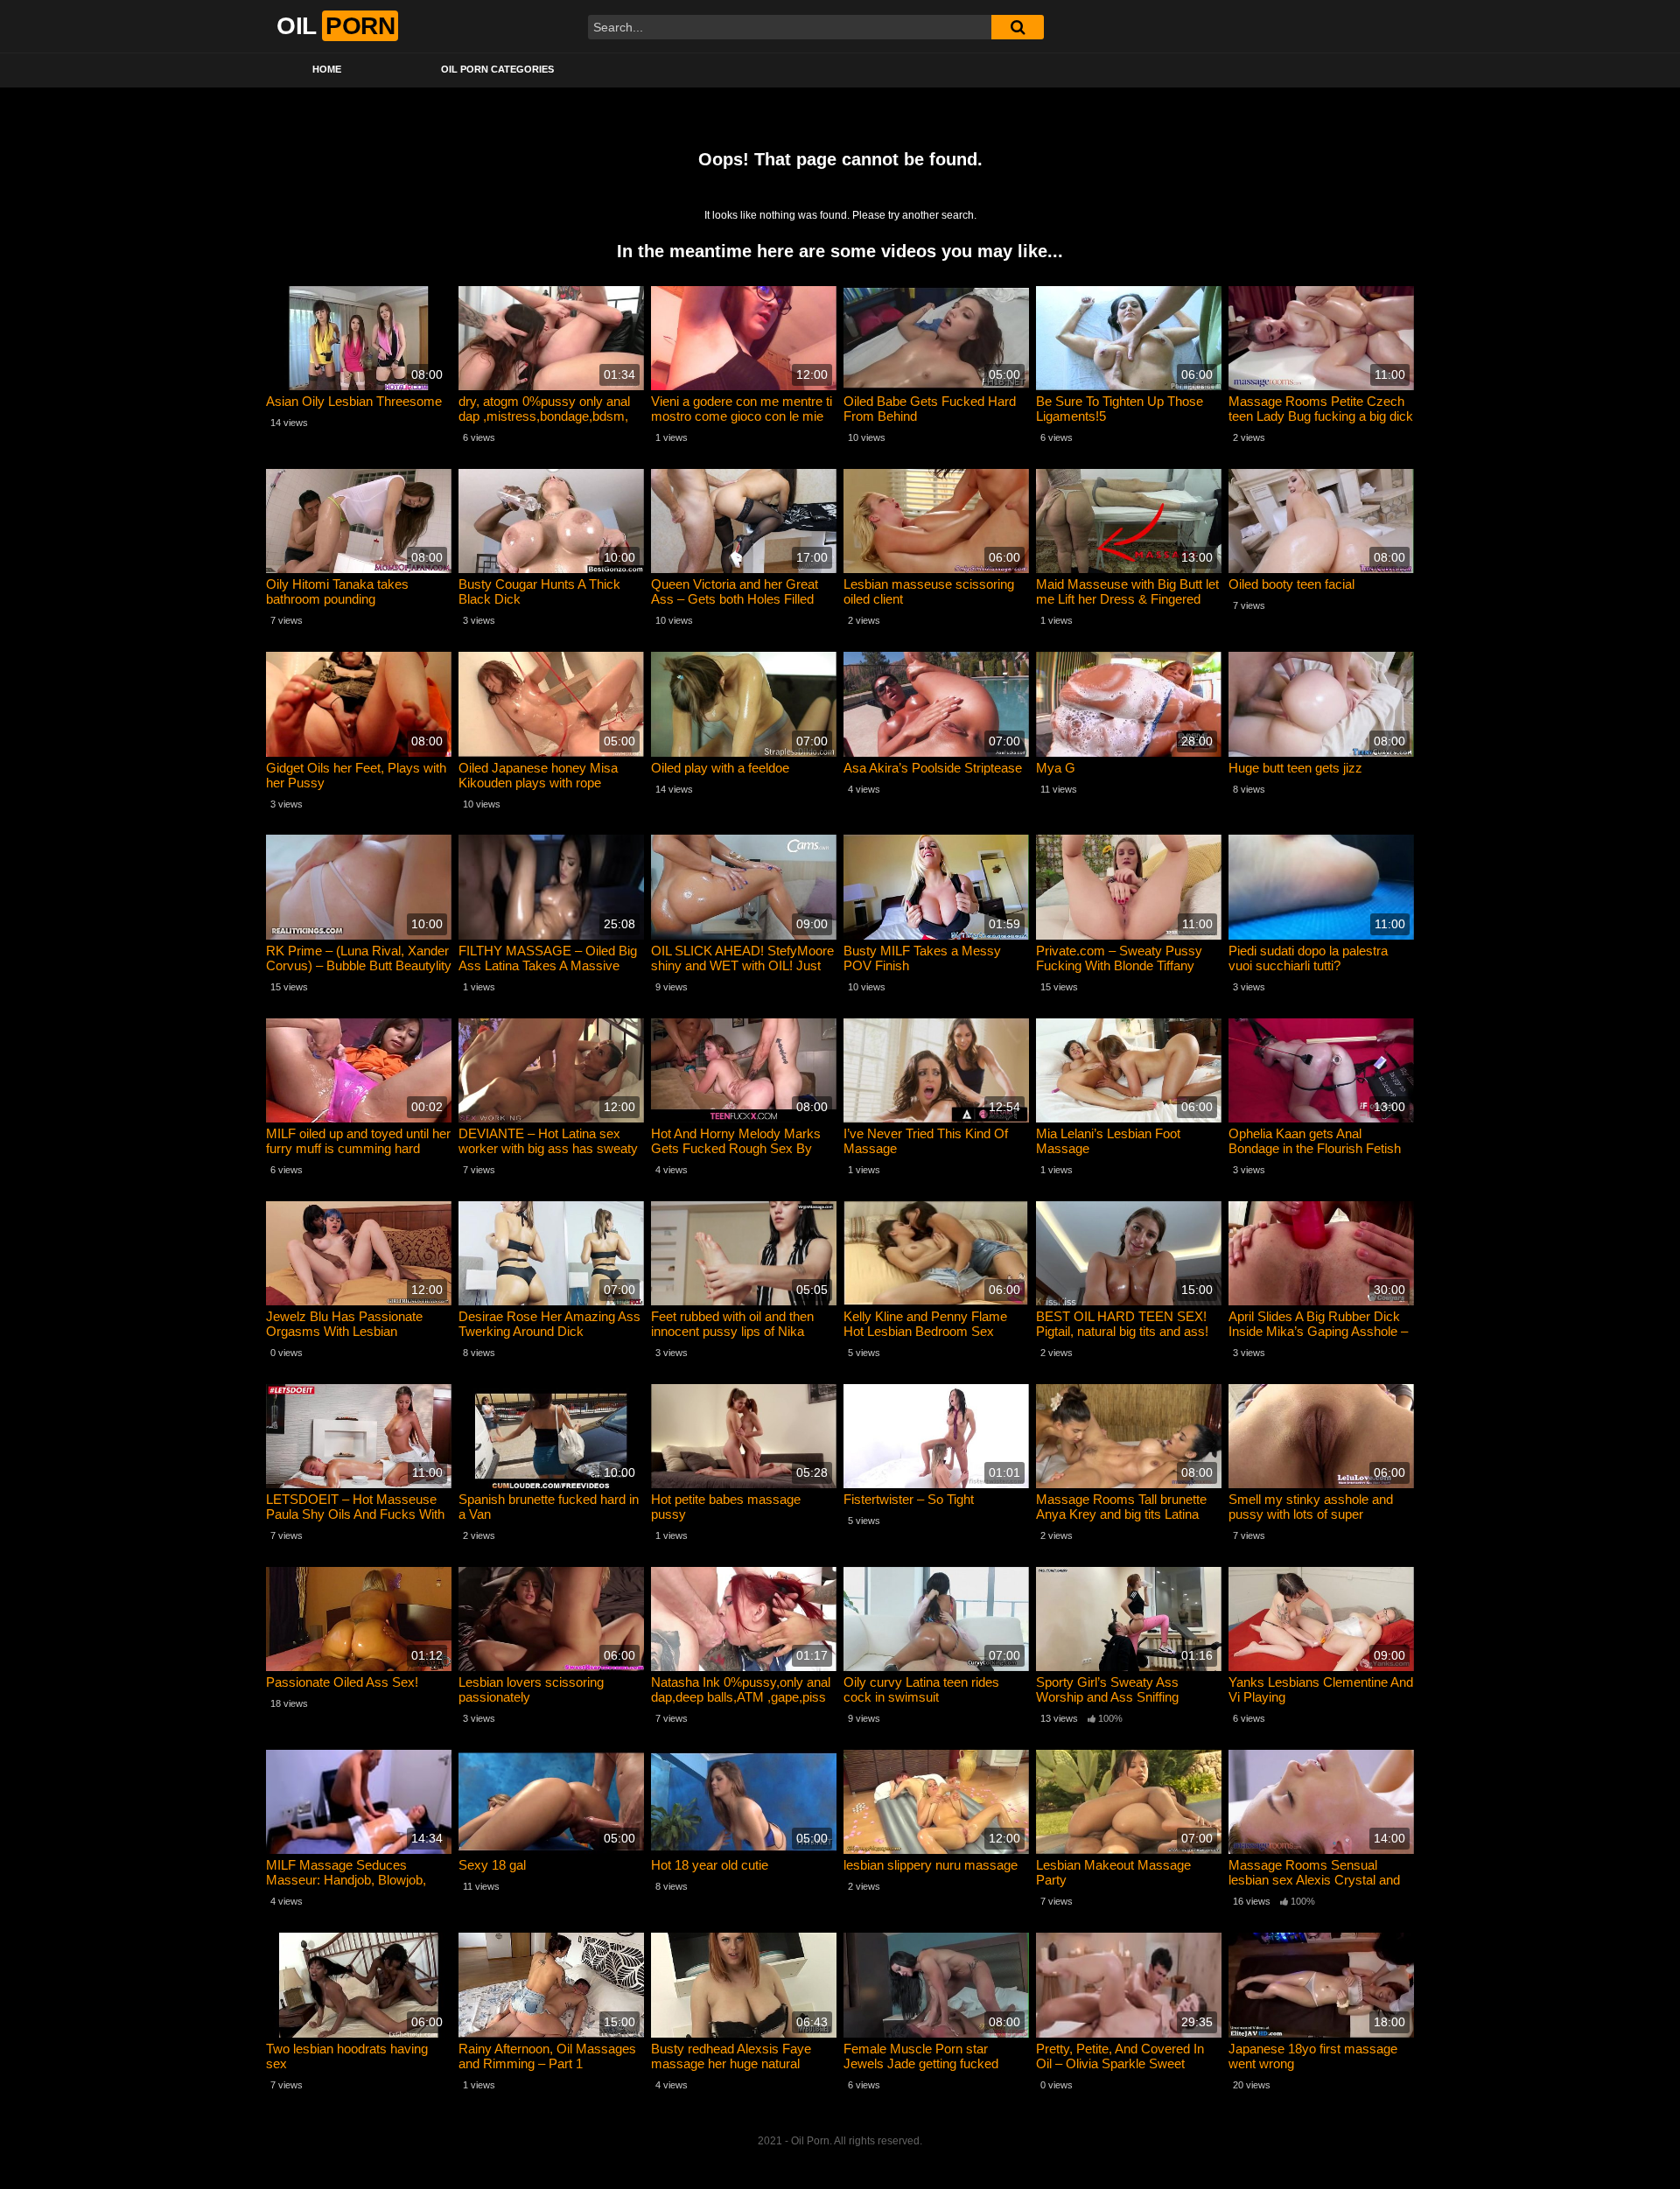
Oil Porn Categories (497, 69)
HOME (327, 69)
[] (1018, 27)
